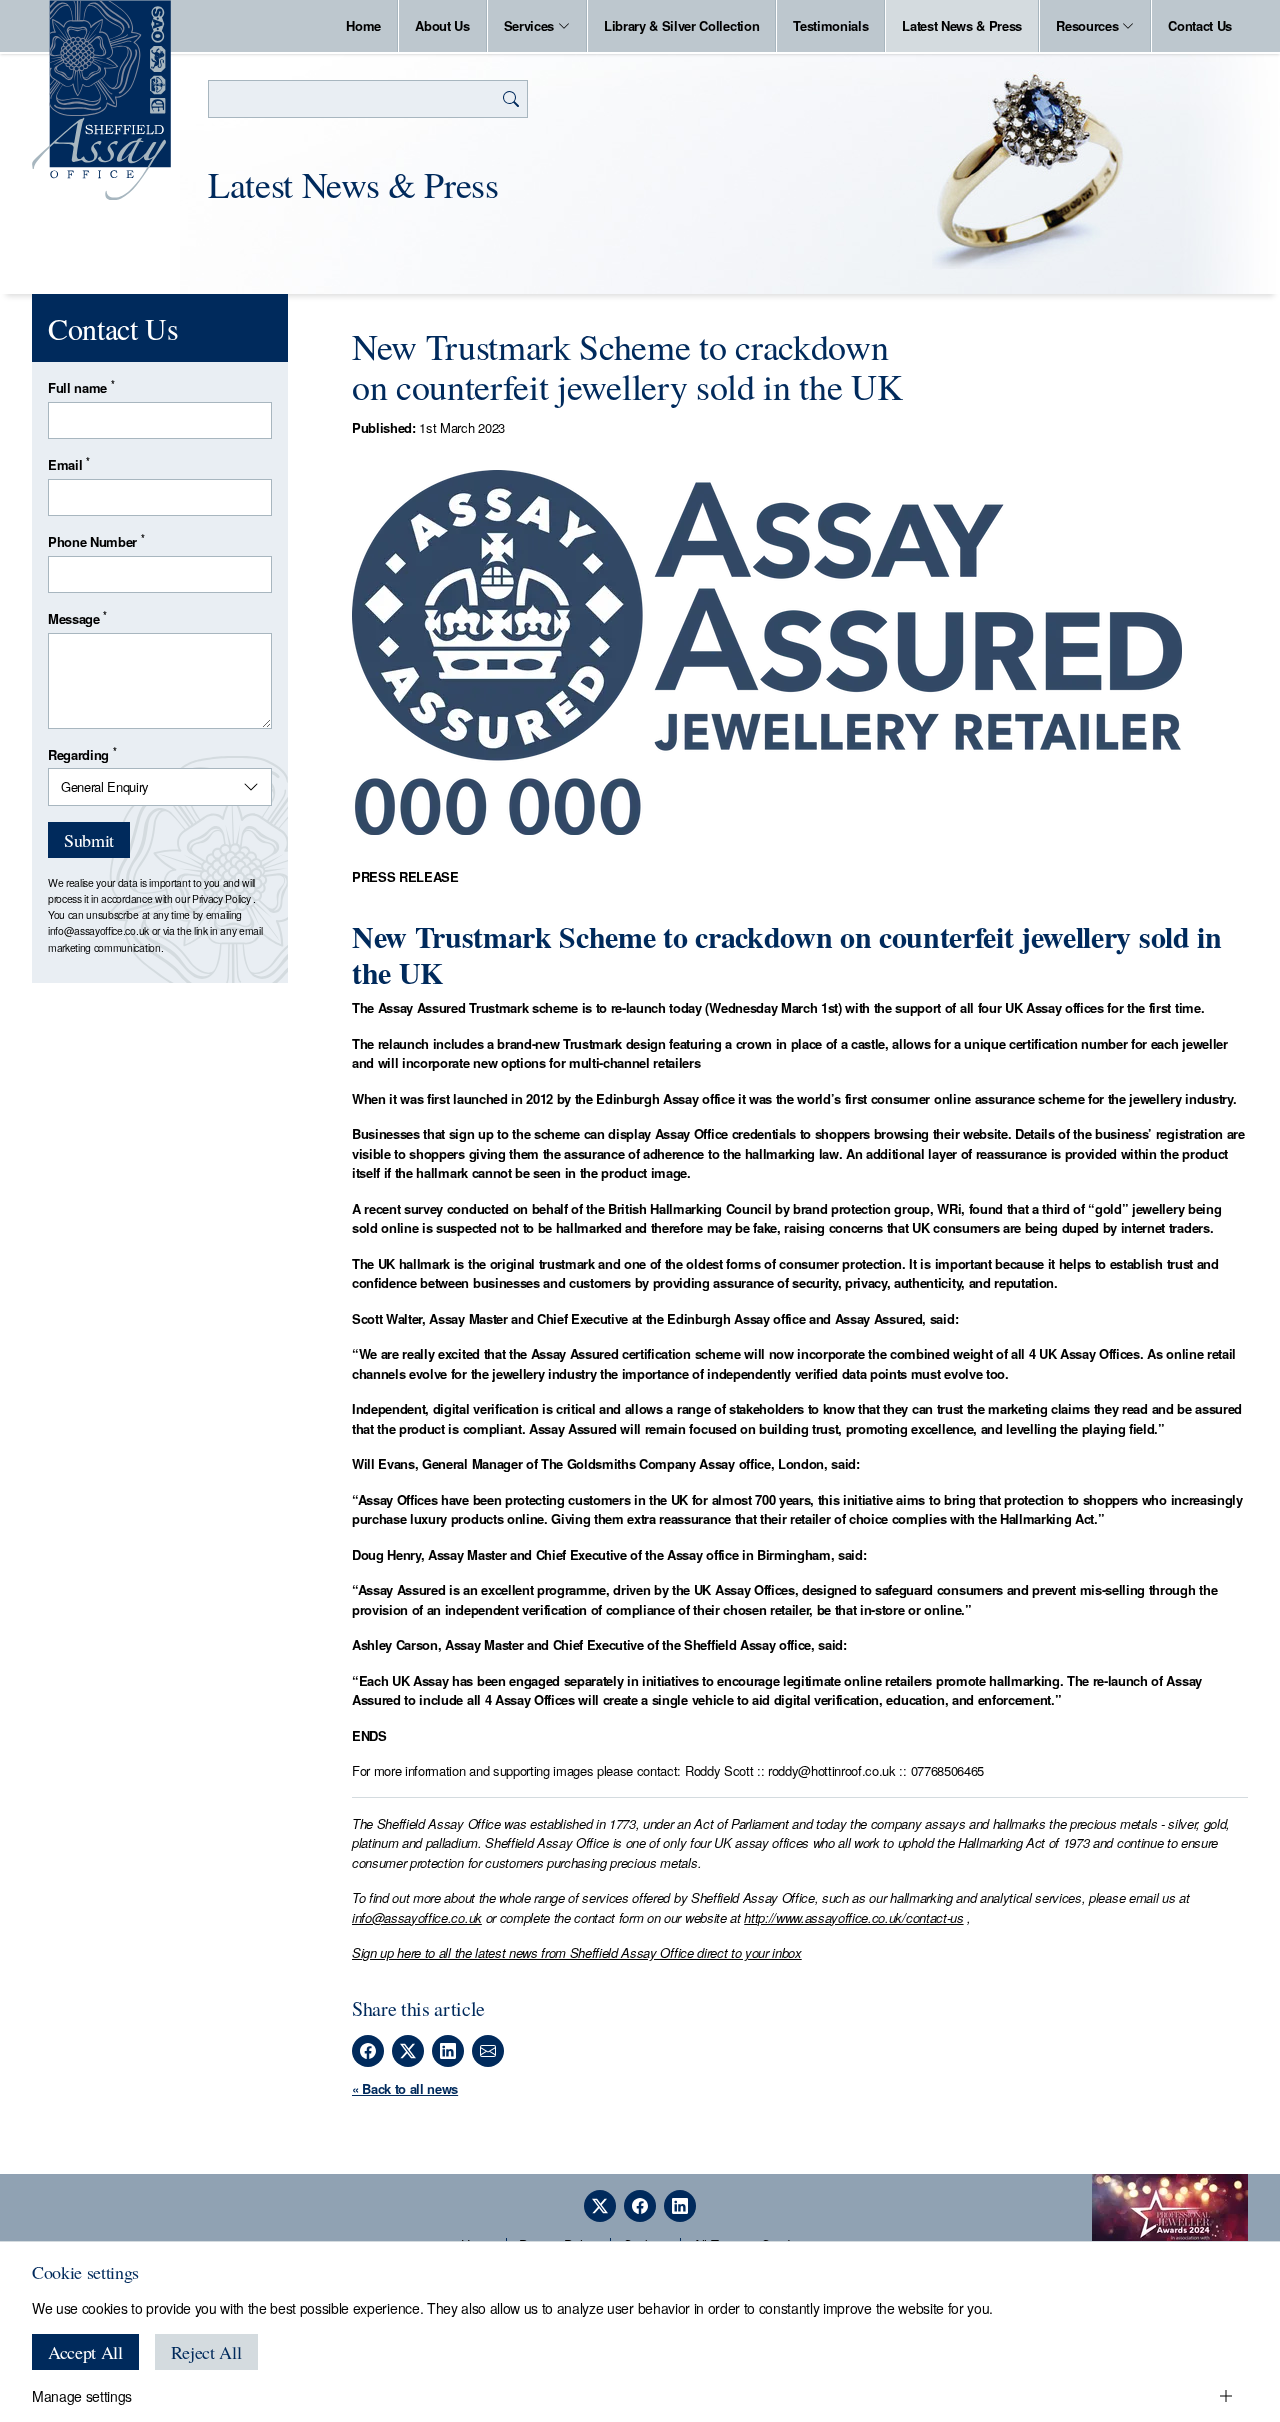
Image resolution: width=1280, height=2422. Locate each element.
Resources (1087, 25)
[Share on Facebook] (368, 2051)
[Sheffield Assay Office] (101, 100)
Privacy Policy (221, 898)
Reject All (206, 2352)
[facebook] (640, 2206)
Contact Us (1200, 25)
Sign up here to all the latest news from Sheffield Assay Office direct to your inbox (577, 1952)
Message (77, 618)
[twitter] (600, 2206)
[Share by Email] (488, 2051)
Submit (89, 840)
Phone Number (96, 541)
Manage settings (82, 2396)
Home (363, 25)
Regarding (82, 754)
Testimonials (830, 25)
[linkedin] (680, 2206)
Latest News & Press (962, 25)
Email (69, 464)
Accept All (85, 2352)
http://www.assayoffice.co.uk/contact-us (853, 1917)
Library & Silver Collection (681, 25)
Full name (81, 387)
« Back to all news (405, 2088)
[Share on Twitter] (408, 2051)
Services (529, 25)
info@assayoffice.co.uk (417, 1917)
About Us (442, 25)
